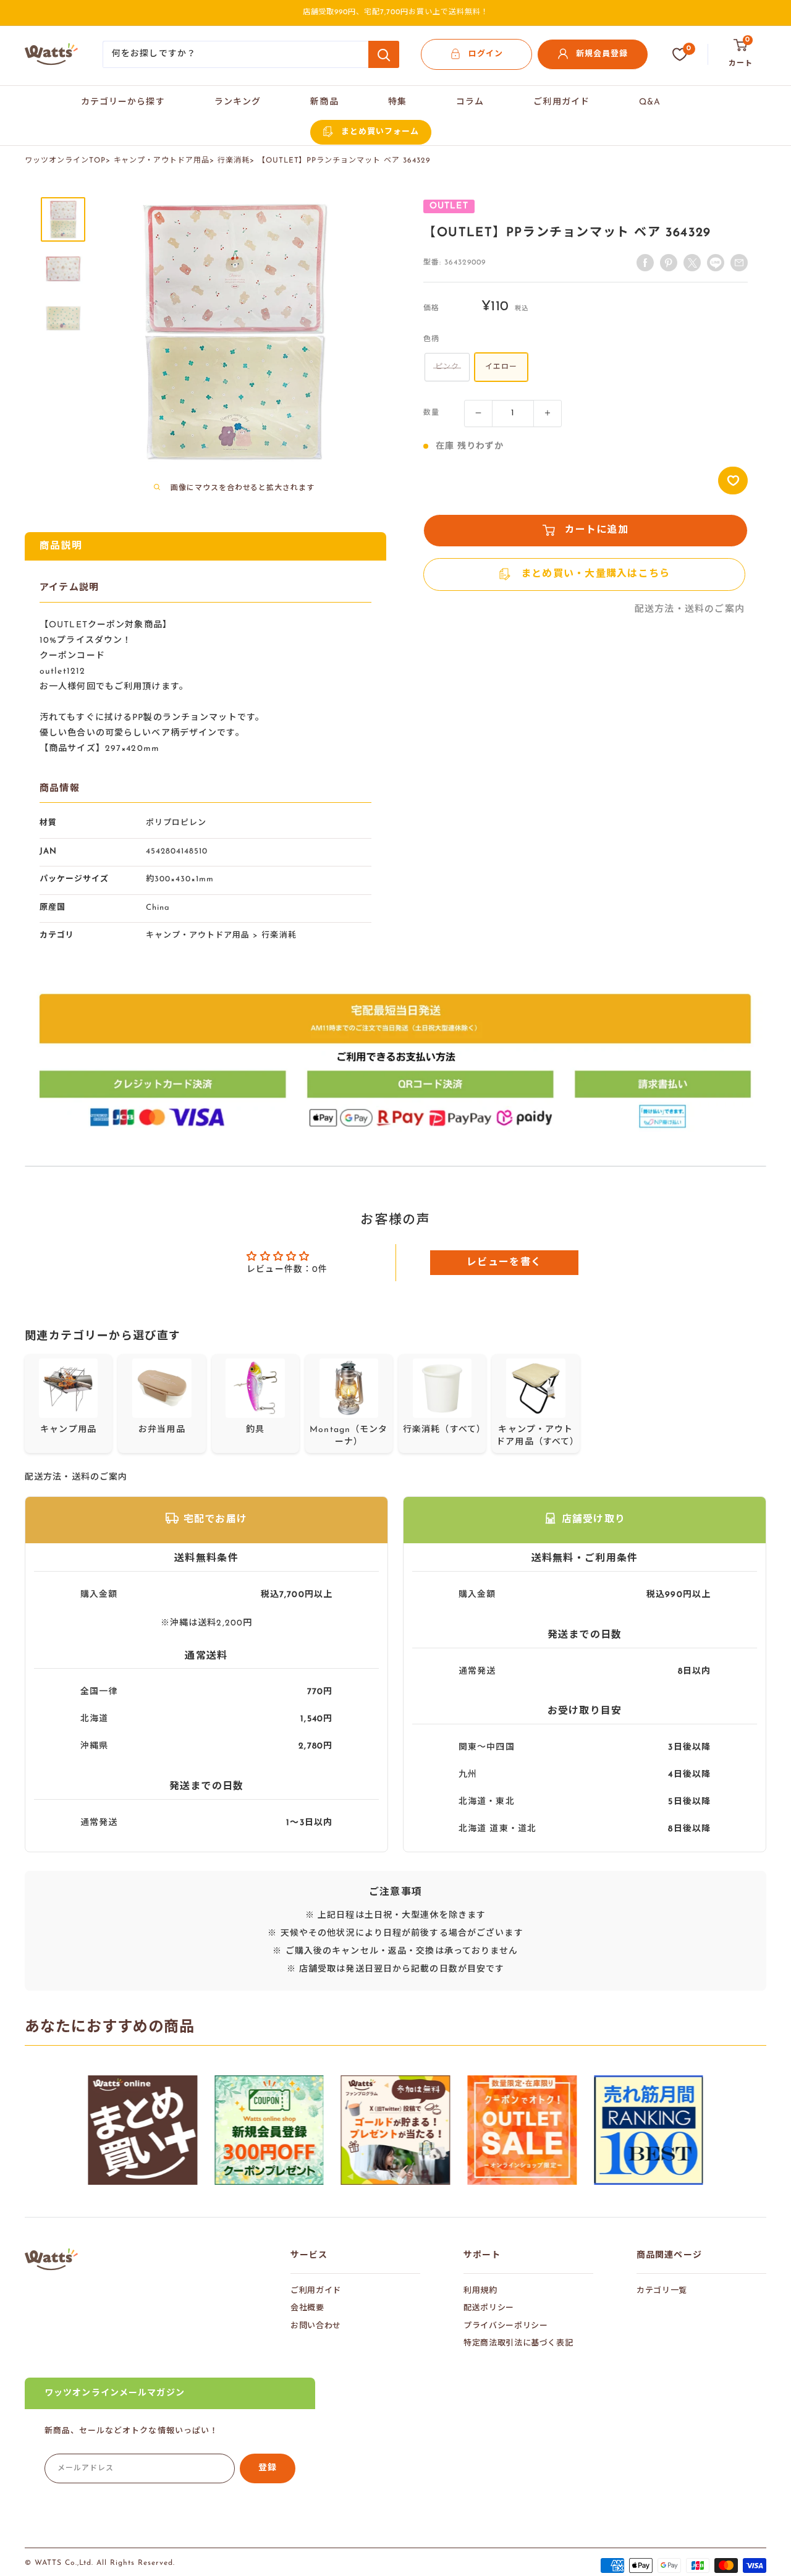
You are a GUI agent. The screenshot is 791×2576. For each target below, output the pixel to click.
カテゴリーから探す (123, 102)
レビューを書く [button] (504, 1263)
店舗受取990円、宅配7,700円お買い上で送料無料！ (396, 12)
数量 (431, 413)
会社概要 (307, 2308)
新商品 (324, 102)
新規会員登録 (602, 54)
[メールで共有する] (716, 263)
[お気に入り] (680, 54)
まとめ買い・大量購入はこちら (596, 574)
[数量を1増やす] (548, 413)
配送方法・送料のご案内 (690, 610)
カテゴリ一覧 (662, 2291)
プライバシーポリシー (506, 2326)
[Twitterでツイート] (692, 263)
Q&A (650, 102)
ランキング (238, 102)
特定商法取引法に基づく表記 (518, 2343)
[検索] (384, 54)
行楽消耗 (234, 161)
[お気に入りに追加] (733, 481)
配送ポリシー (489, 2308)
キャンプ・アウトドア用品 (162, 161)
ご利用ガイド (561, 102)
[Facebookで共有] (645, 263)
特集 (397, 102)
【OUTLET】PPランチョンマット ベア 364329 (344, 161)
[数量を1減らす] (478, 413)
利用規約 (480, 2291)
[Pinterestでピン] (669, 263)
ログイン (486, 54)
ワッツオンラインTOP (65, 161)
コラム (470, 102)
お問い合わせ (316, 2326)
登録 (268, 2468)
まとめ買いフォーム (380, 132)
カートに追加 (597, 530)
